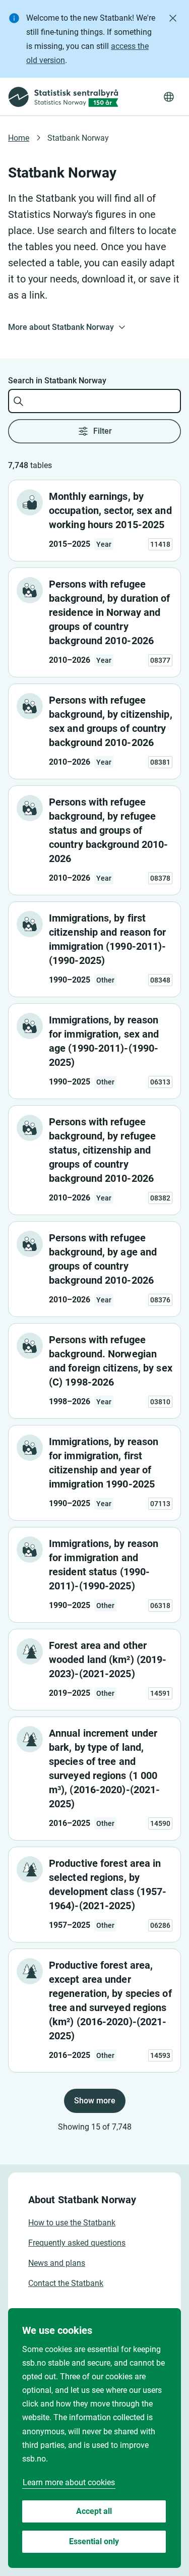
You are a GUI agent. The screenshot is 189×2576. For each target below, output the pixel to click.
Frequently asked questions (77, 2243)
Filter (103, 431)
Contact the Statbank (66, 2283)
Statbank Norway (78, 138)
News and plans (57, 2263)
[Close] (173, 18)
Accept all (94, 2511)
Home (19, 138)
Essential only (94, 2541)
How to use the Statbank (72, 2223)
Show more (95, 2101)
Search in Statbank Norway (57, 381)
